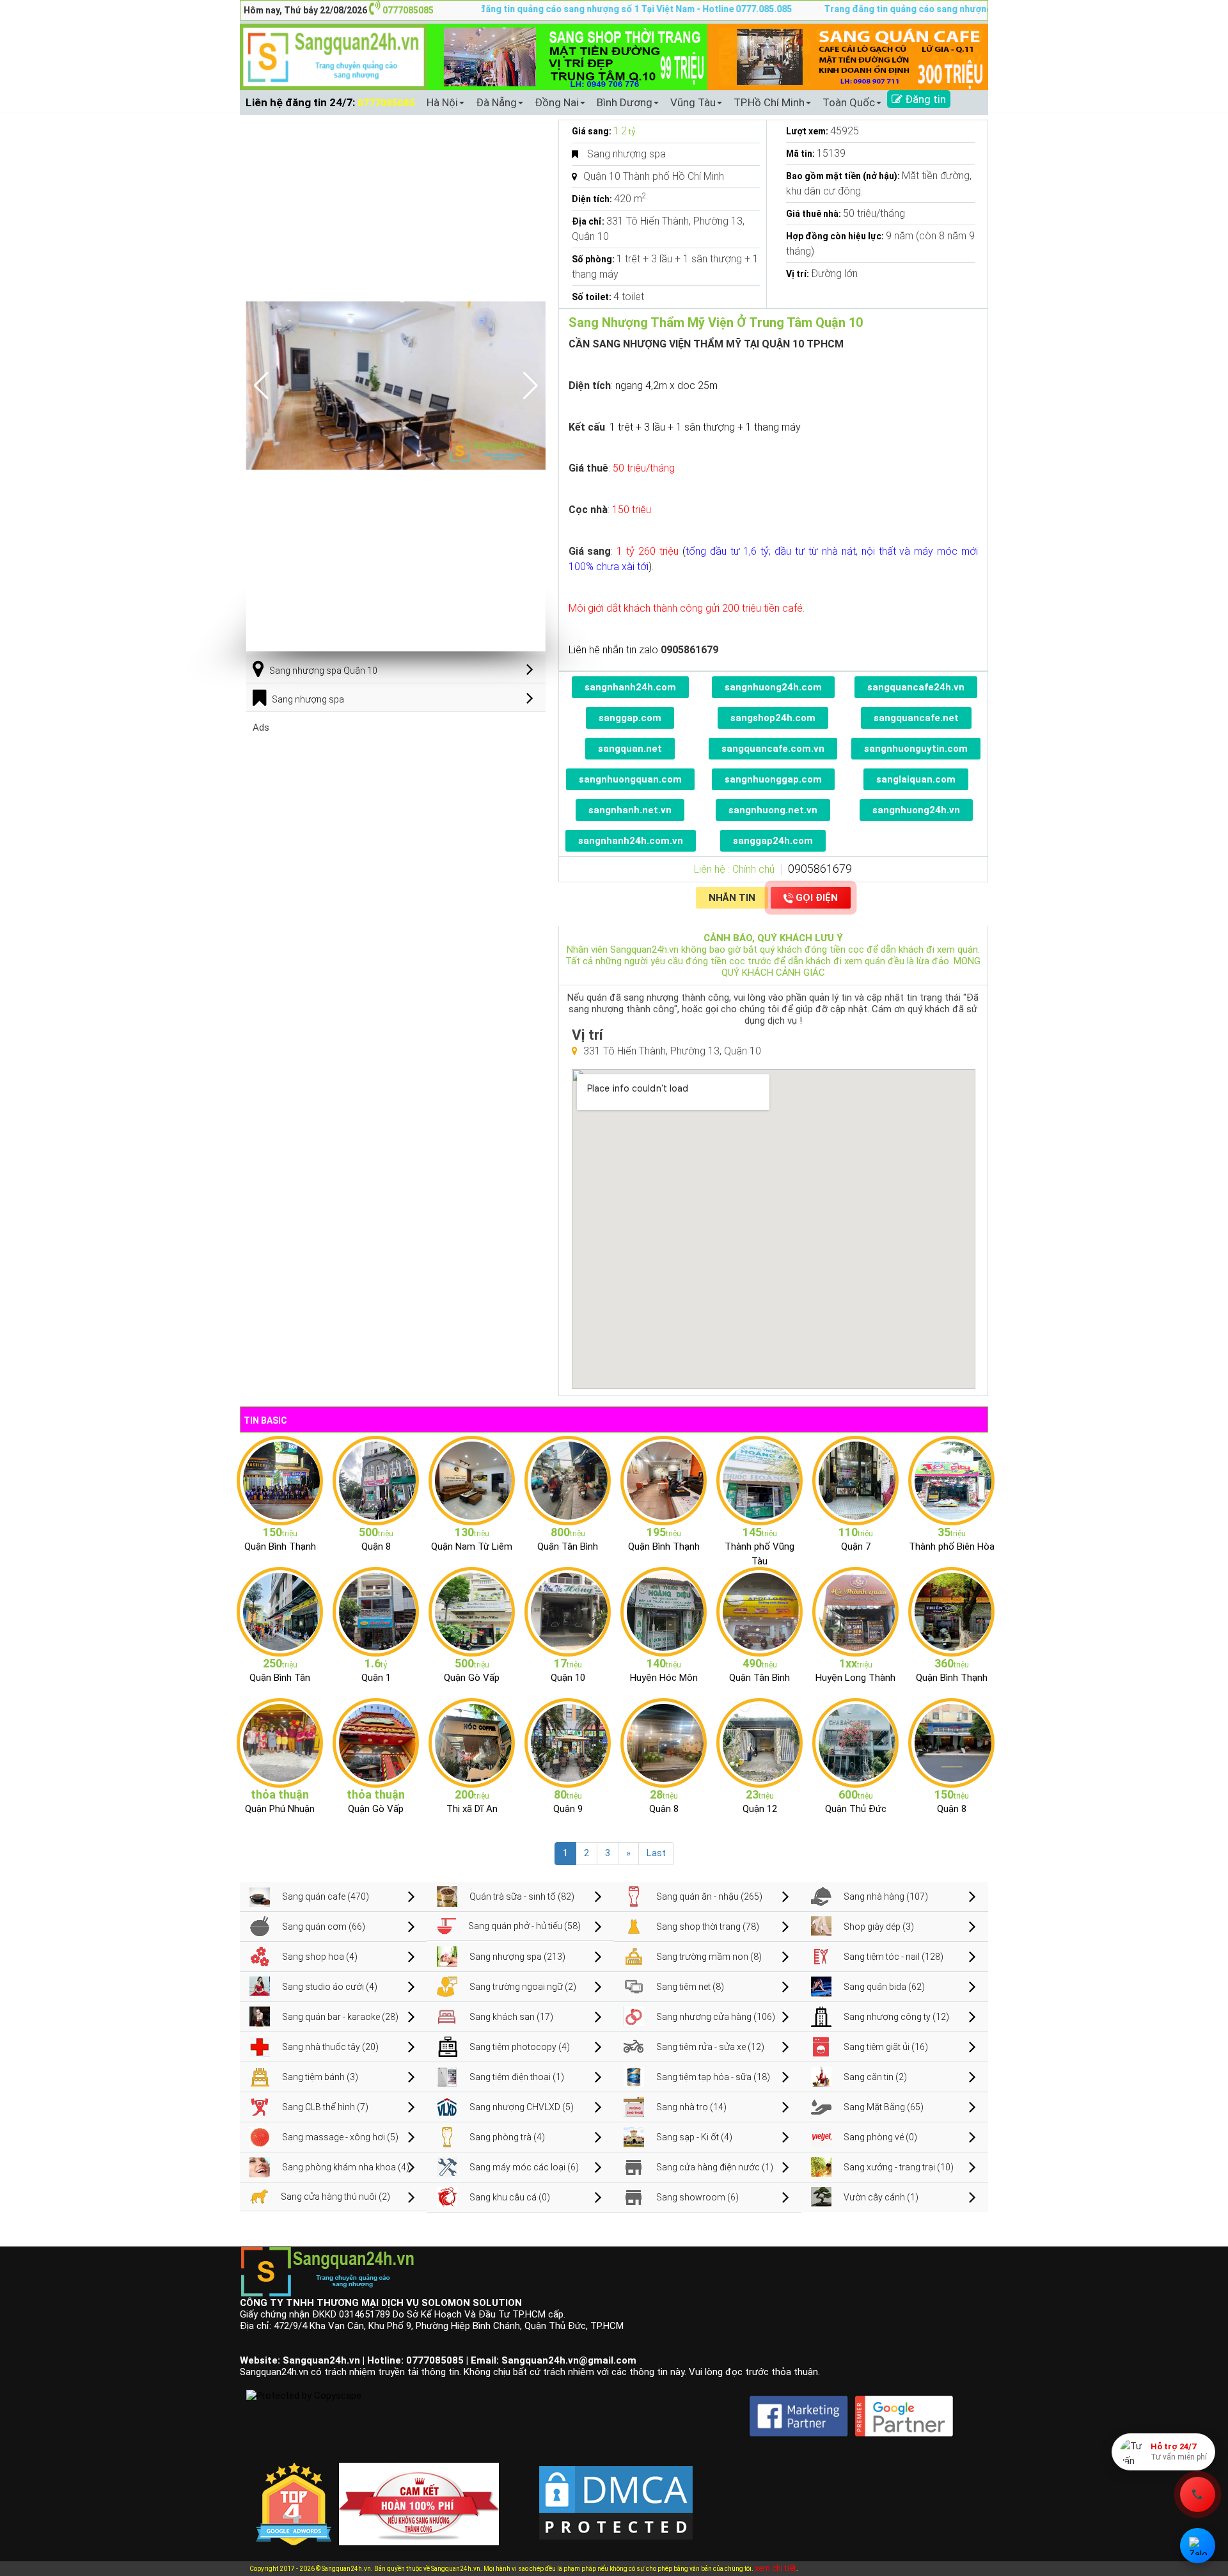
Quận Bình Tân (280, 1678)
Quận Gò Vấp (472, 1678)
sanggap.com (630, 718)
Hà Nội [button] (442, 102)
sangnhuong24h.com (773, 687)
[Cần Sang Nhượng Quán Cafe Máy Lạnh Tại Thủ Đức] (855, 1742)
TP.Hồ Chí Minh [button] (769, 102)
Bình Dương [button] (625, 102)
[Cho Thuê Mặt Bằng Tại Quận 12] (760, 1742)
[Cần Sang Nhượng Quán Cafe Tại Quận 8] (951, 1742)
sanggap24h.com (773, 841)
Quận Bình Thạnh (280, 1546)
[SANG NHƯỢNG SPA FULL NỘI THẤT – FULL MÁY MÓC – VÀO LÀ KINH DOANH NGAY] (760, 1611)
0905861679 (820, 869)
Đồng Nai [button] (557, 102)
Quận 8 (376, 1546)
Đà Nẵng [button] (496, 102)
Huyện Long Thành (855, 1678)
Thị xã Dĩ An (472, 1809)
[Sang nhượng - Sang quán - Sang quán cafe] (334, 56)
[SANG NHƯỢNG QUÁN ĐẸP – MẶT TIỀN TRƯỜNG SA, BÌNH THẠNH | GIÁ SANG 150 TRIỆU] (280, 1480)
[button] (531, 386)
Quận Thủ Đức (856, 1809)
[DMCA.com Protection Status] (616, 2492)
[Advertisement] (396, 823)
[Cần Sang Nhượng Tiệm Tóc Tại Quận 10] (568, 1611)
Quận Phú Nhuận (280, 1809)
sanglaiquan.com (916, 779)
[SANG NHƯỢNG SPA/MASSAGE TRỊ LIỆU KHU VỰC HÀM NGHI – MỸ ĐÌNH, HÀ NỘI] (472, 1480)
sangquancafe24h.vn (916, 687)
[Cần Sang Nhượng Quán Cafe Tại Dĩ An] (472, 1742)
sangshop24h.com (773, 718)
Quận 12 (760, 1809)
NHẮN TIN (732, 898)
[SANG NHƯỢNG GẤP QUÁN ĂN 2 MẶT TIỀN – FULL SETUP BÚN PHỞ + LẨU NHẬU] (855, 1611)
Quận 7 (856, 1546)
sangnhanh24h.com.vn (631, 841)
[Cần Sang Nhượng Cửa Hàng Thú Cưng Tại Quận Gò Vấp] (376, 1742)
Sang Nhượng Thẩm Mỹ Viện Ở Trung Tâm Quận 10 (716, 322)
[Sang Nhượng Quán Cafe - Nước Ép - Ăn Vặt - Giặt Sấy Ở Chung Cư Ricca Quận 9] (568, 1742)
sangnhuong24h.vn (916, 810)
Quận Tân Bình (568, 1546)
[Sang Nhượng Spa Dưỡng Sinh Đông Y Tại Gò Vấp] (472, 1611)
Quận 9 (568, 1809)
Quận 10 (568, 1678)
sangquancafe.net (916, 718)
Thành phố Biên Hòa (952, 1546)
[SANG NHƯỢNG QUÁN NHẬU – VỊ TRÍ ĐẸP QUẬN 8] (664, 1742)
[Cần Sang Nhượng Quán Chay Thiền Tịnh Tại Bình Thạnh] (951, 1611)
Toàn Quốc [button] (849, 102)
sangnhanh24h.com (630, 687)
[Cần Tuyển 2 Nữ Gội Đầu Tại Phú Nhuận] (280, 1742)
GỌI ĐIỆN (817, 898)
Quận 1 (376, 1678)
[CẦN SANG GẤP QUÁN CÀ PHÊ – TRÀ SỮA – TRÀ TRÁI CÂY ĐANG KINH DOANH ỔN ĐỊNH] (664, 1480)
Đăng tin (924, 99)
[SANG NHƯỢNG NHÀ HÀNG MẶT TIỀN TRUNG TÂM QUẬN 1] (376, 1611)
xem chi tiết (775, 2568)
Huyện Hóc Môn (664, 1678)
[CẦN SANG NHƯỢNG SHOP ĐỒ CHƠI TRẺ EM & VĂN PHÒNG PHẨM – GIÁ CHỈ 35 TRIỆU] (951, 1480)
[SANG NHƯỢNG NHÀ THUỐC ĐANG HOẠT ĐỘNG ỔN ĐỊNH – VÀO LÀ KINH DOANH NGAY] (664, 1611)
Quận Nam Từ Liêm (472, 1546)
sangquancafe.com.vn (773, 749)
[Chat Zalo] (1198, 2546)
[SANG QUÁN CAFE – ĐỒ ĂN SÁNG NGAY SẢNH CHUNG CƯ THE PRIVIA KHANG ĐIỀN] (280, 1611)
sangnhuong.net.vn (773, 810)
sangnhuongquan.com (630, 779)
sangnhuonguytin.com (916, 749)
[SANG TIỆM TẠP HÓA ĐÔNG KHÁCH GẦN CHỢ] (568, 1480)
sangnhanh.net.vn (630, 810)
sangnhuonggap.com (773, 779)
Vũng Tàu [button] (693, 102)
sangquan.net (630, 749)
